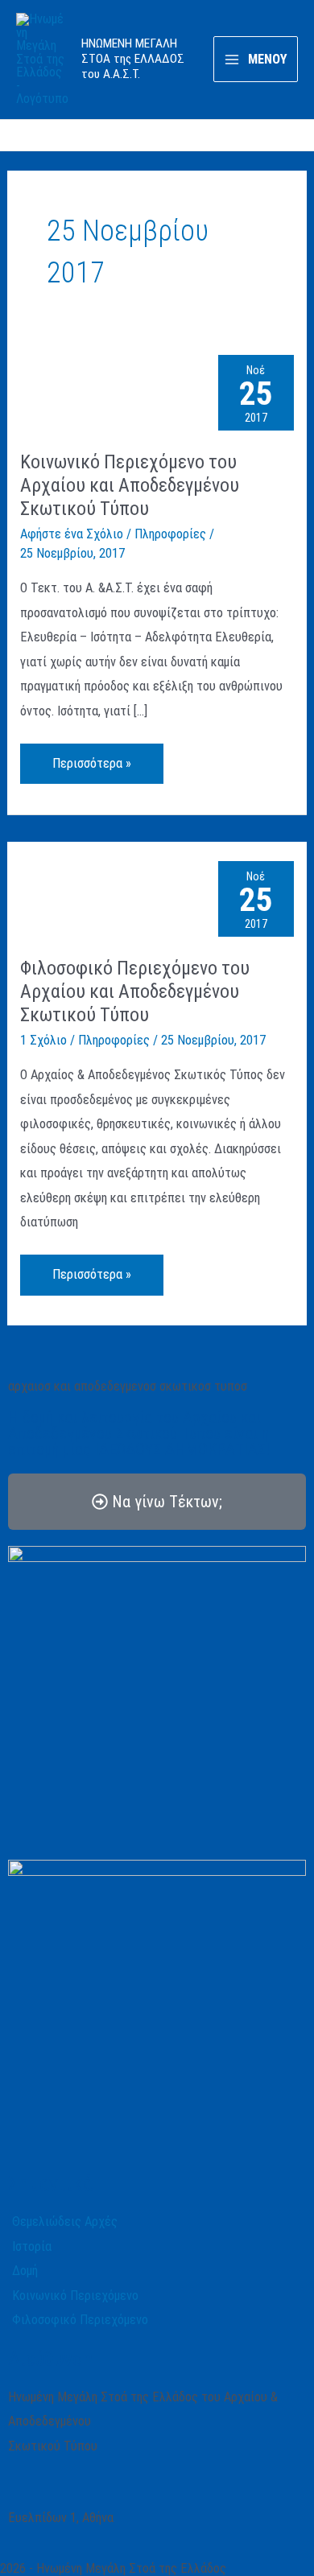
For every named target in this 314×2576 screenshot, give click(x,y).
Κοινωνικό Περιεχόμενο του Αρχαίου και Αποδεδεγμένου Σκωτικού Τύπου (130, 485)
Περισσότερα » (93, 757)
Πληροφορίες (170, 534)
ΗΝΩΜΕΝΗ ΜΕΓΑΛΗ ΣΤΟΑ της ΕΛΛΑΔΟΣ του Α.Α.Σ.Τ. (133, 59)
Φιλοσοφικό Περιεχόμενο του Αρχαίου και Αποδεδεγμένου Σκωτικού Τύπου (135, 991)
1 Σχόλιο (43, 1040)
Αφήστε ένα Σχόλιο (72, 534)
